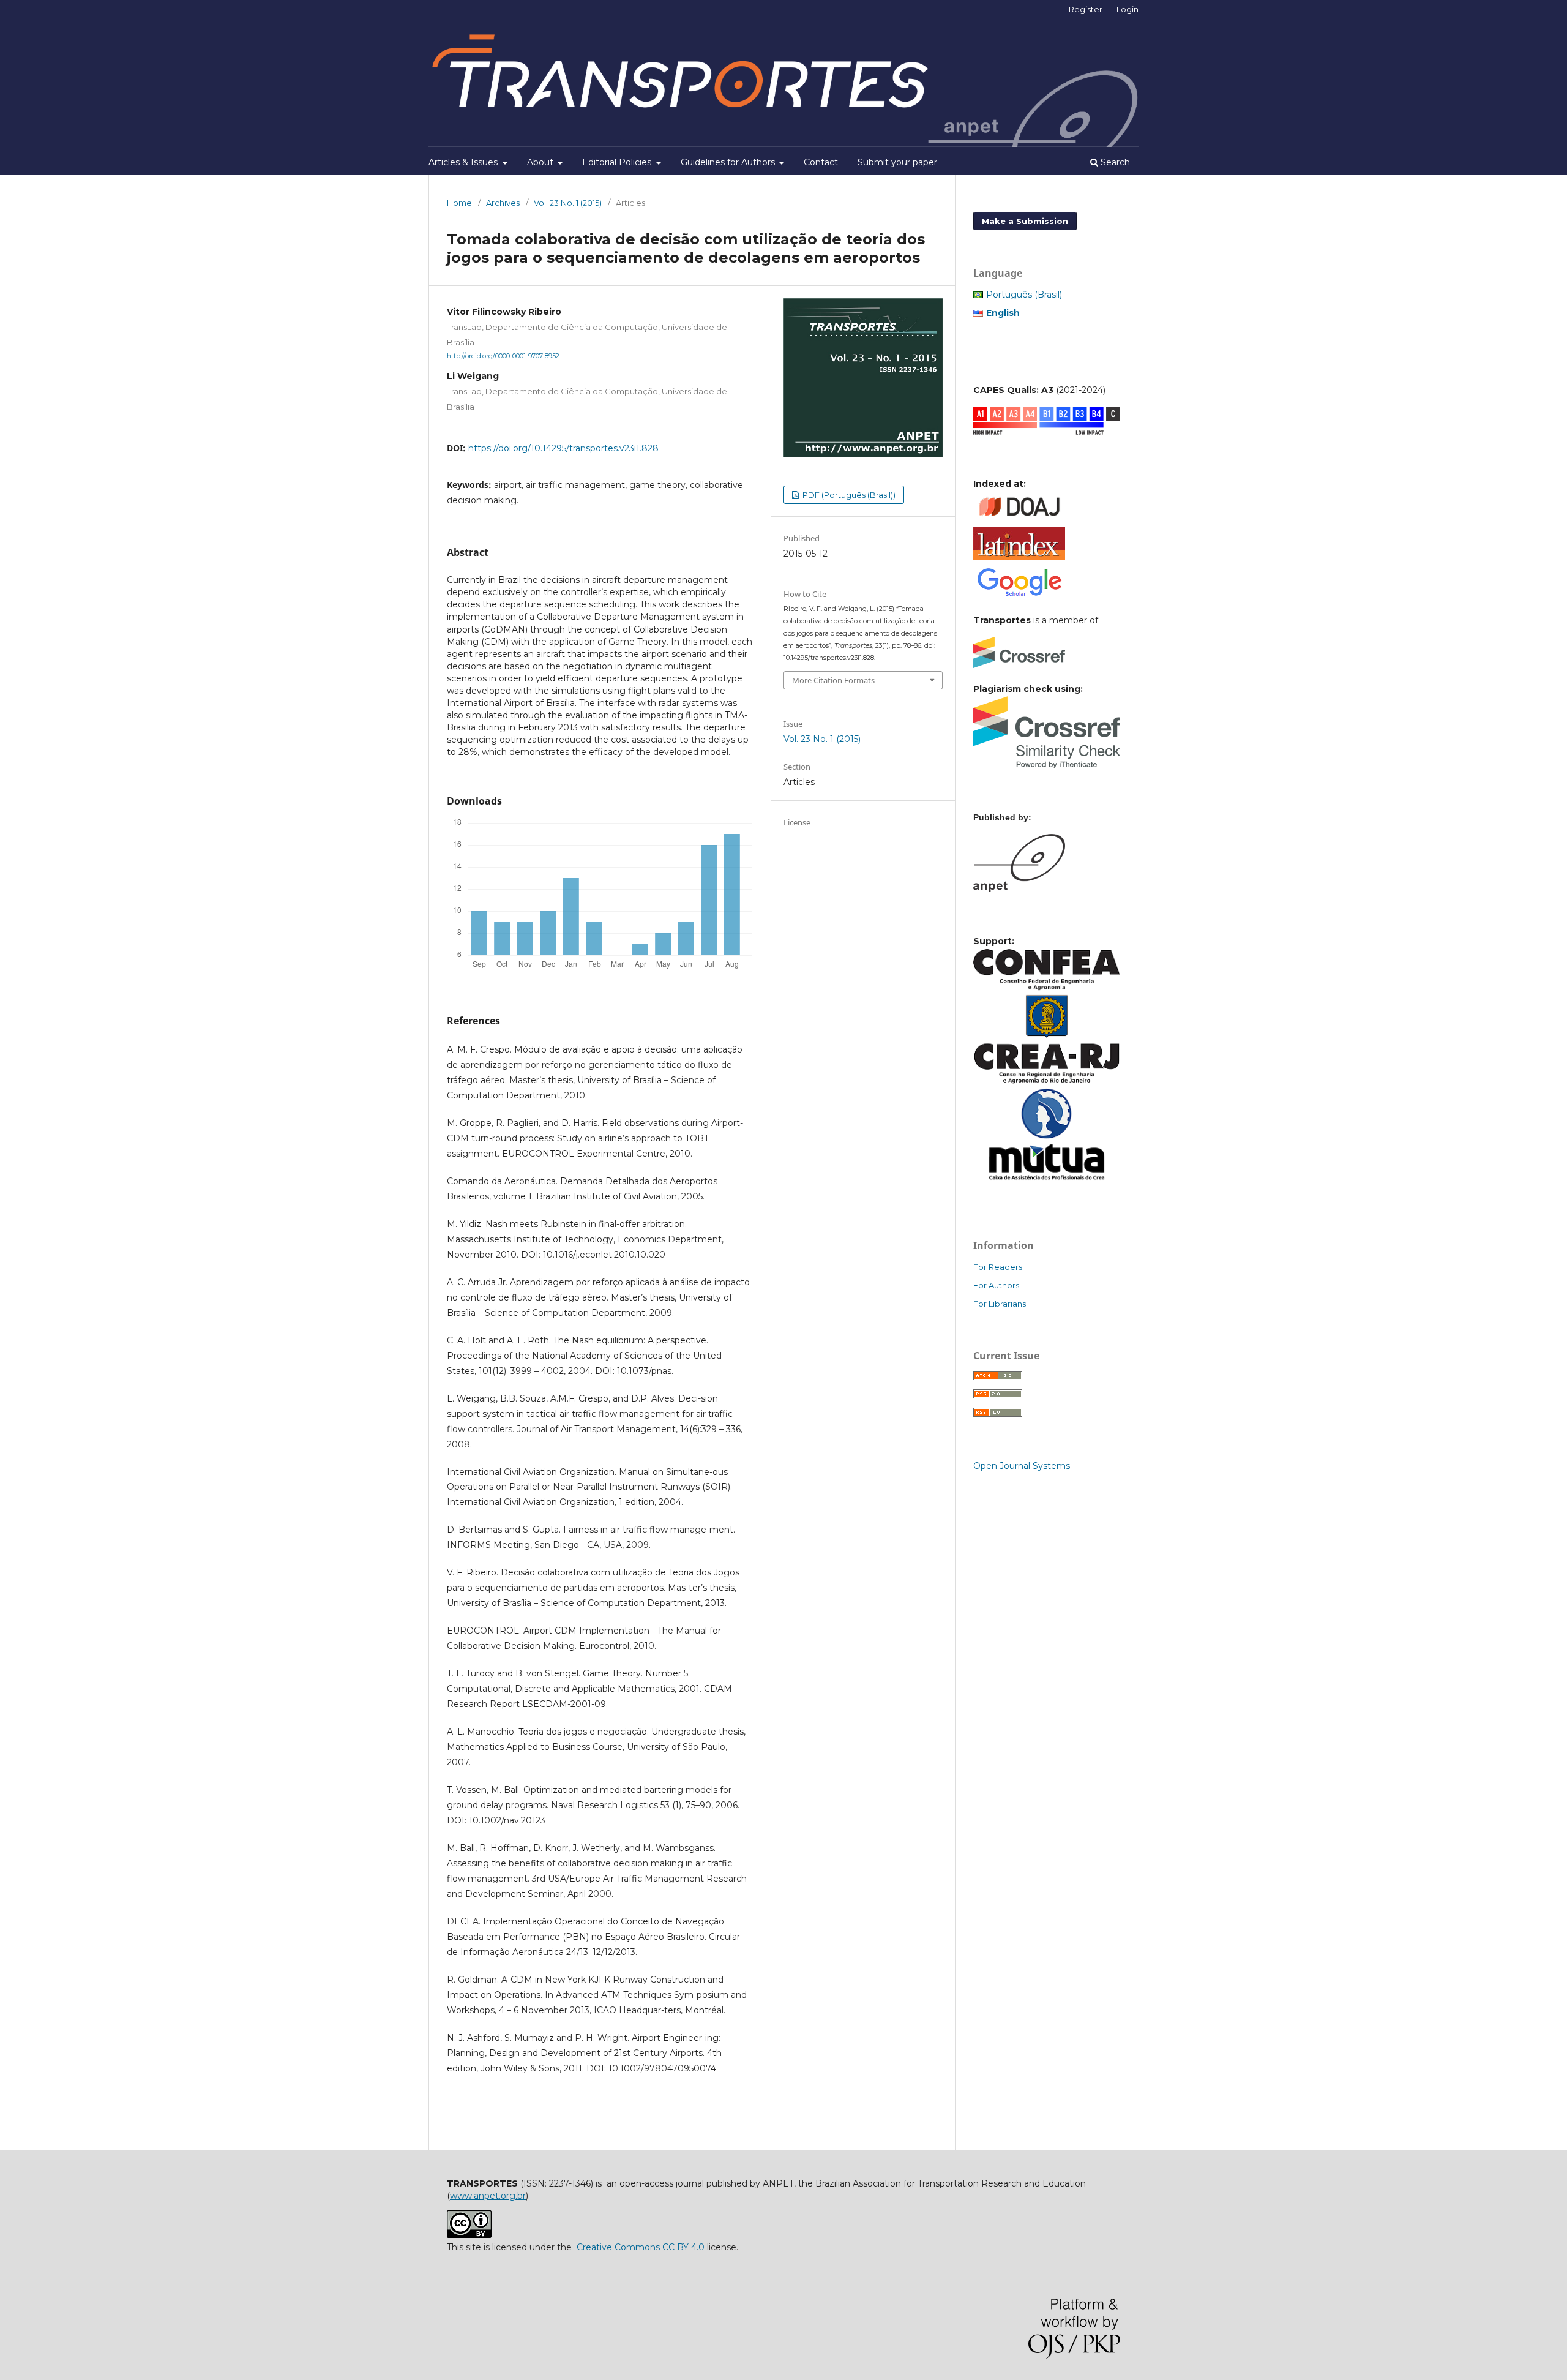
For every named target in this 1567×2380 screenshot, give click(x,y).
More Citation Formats (833, 680)
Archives (503, 203)
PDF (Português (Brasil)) (848, 495)
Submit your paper (897, 162)
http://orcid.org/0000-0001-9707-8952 (503, 356)
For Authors (996, 1285)
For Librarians (1000, 1304)
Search (1114, 162)
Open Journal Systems (1022, 1466)
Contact (821, 162)
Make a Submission (1025, 221)
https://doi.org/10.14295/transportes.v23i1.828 (563, 448)
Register (1086, 9)
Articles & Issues (464, 162)
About (541, 162)
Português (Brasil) (1024, 295)
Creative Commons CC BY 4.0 (641, 2247)
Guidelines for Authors (729, 162)
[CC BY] (469, 2235)
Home (459, 203)
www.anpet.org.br (488, 2196)
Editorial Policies (618, 162)
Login (1128, 9)
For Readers (998, 1267)
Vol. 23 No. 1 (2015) (568, 203)
